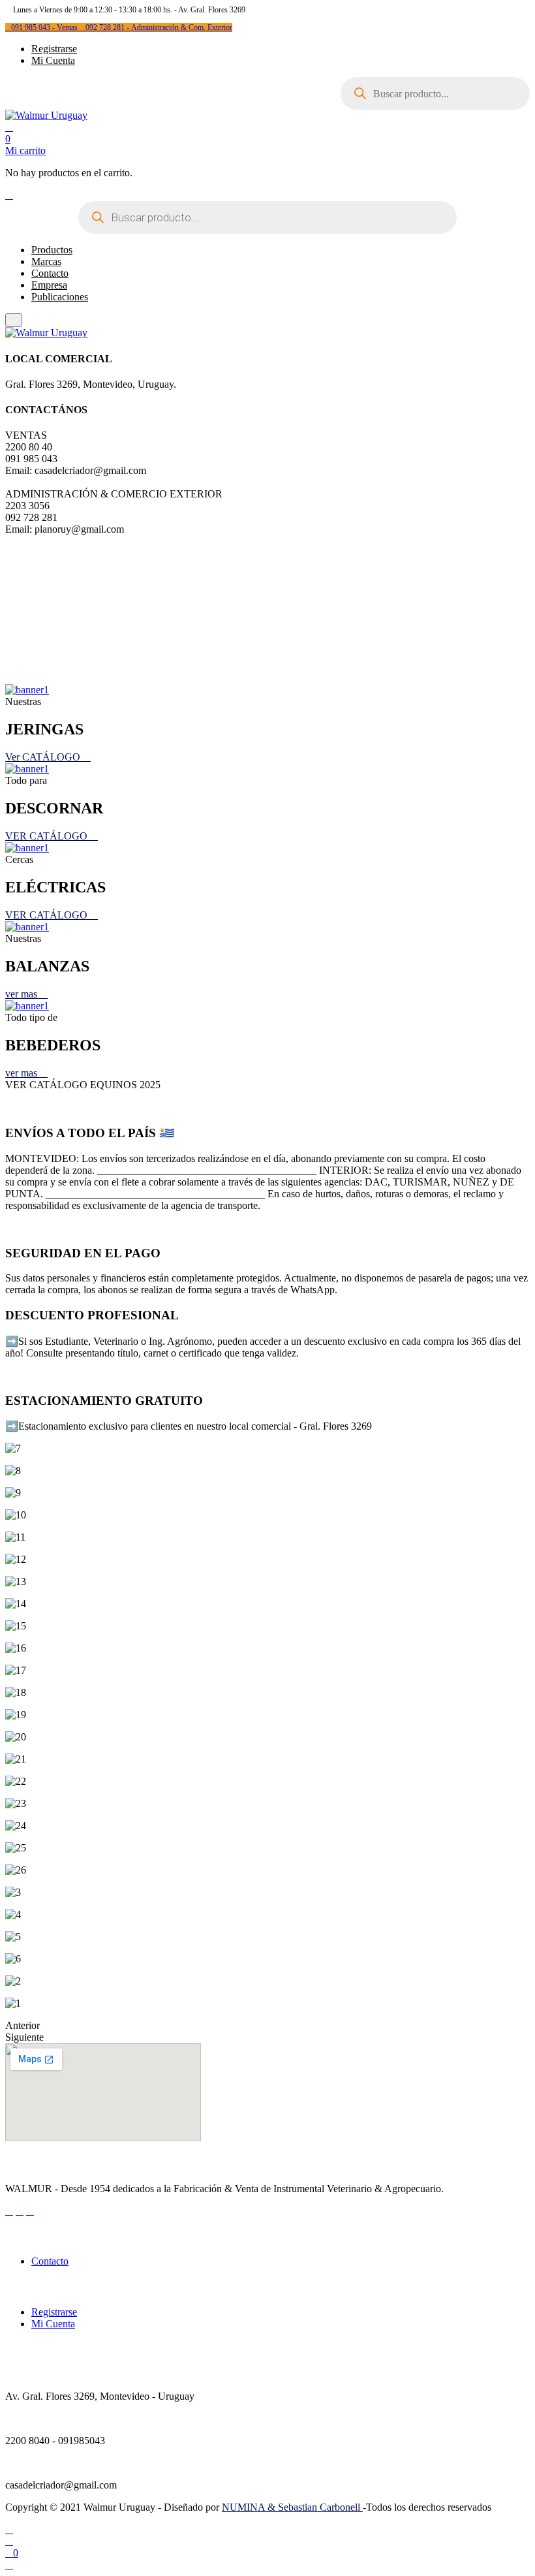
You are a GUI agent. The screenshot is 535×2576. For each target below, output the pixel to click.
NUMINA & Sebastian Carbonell (292, 2507)
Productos (52, 250)
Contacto (50, 273)
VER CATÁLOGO (48, 836)
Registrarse (54, 49)
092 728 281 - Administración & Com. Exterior (159, 27)
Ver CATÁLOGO (44, 757)
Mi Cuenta (53, 60)
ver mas (23, 994)
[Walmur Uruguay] (46, 115)
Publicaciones (60, 297)
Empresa (49, 285)
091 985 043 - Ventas (45, 27)
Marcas (46, 261)
